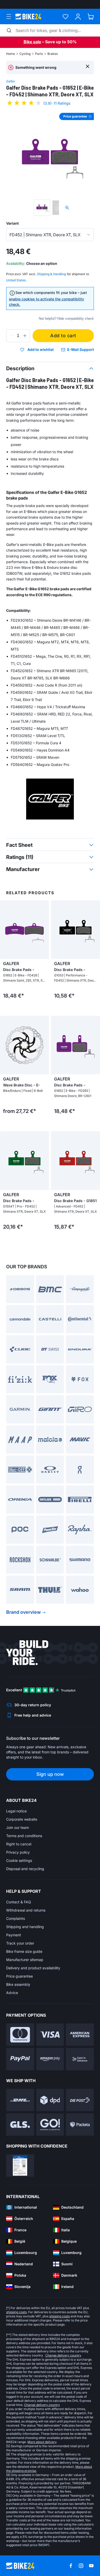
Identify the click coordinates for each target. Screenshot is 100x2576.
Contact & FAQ (19, 1902)
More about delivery (42, 2442)
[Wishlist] (66, 17)
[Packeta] (80, 2125)
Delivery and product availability (33, 1968)
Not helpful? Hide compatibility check (66, 319)
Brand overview (23, 1612)
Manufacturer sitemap (25, 1960)
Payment (14, 1935)
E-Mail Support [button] (81, 349)
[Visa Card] (50, 2035)
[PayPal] (20, 2059)
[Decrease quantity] (11, 336)
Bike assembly (18, 1984)
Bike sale (32, 42)
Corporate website (22, 1819)
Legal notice (16, 1811)
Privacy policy (18, 1852)
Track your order (20, 1943)
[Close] (88, 66)
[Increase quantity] (25, 336)
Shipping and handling (25, 1927)
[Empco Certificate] (20, 2165)
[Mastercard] (20, 2035)
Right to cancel (19, 1844)
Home (11, 54)
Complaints (16, 1918)
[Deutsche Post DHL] (20, 2100)
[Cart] (91, 17)
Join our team (18, 1827)
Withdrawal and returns (26, 1910)
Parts (39, 54)
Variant (12, 223)
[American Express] (80, 2035)
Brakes (53, 54)
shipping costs (16, 2312)
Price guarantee (19, 1976)
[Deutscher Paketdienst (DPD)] (50, 2100)
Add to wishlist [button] (41, 350)
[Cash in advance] (80, 2059)
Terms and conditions (24, 1836)
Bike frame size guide (24, 1951)
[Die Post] (80, 2100)
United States (16, 280)
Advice (12, 1993)
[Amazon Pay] (50, 2059)
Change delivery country (63, 2355)
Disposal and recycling (25, 1869)
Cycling (25, 54)
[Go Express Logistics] (50, 2125)
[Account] (78, 17)
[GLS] (20, 2125)
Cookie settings (19, 1860)
